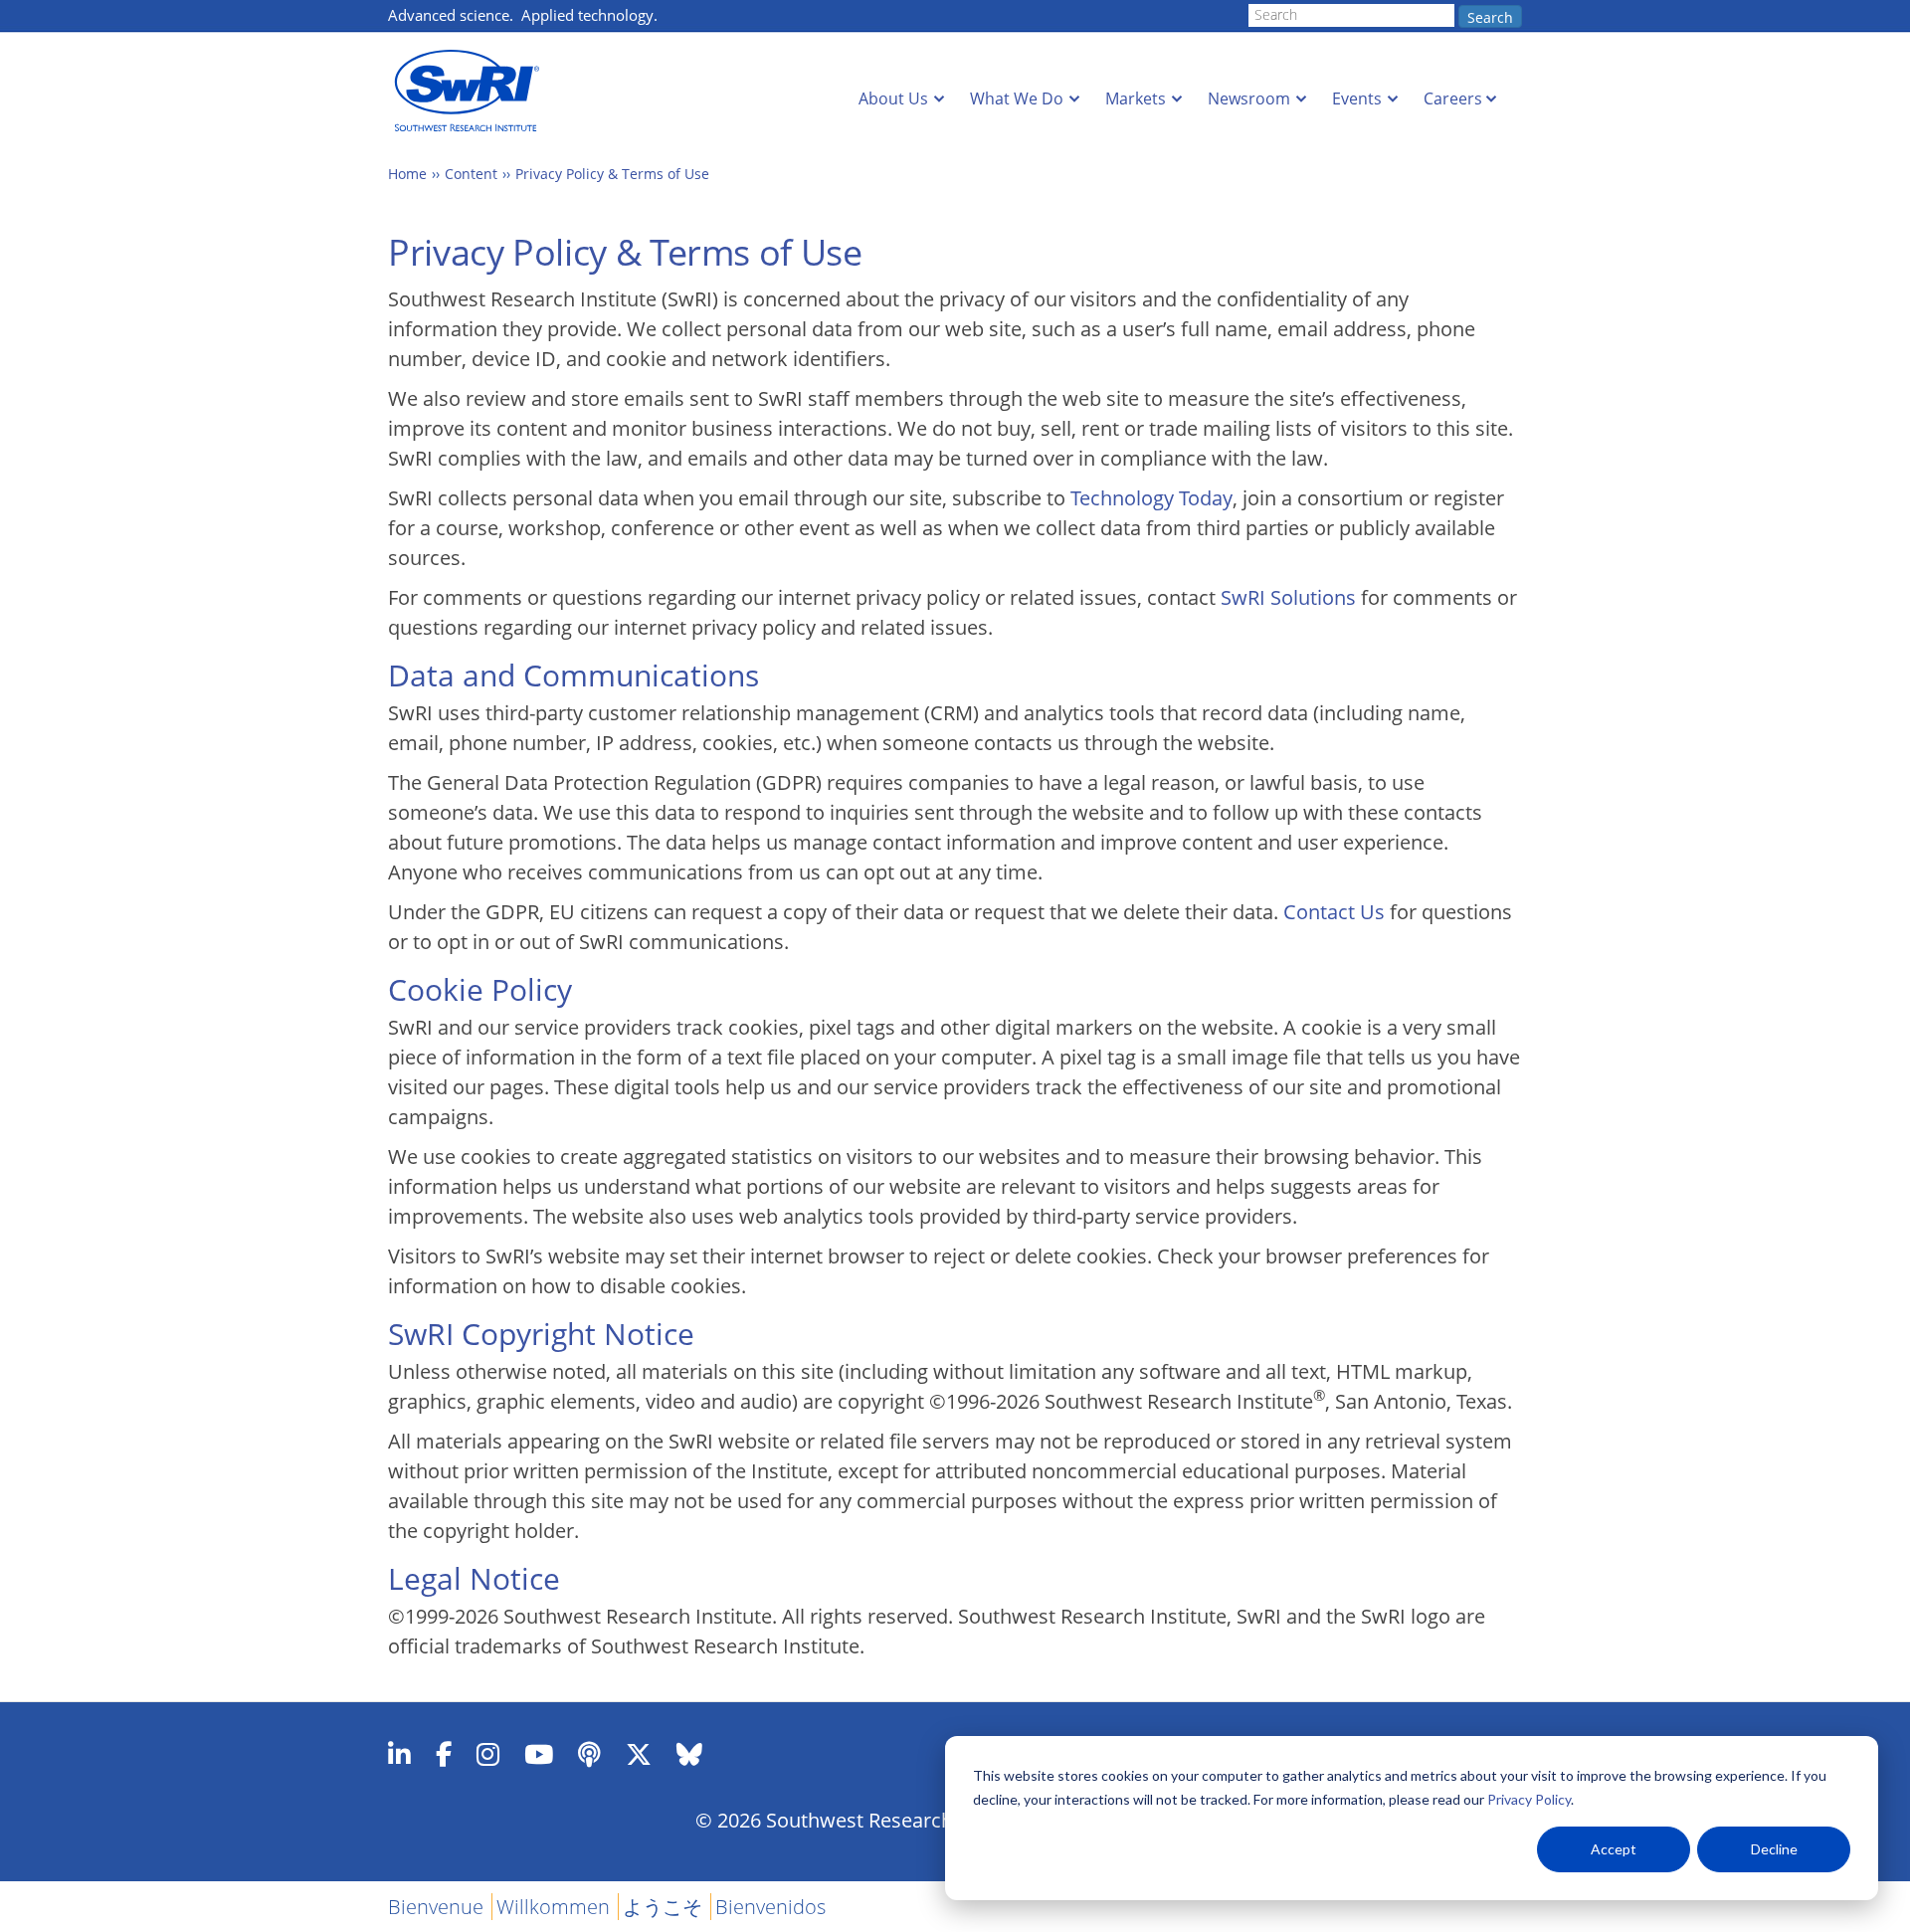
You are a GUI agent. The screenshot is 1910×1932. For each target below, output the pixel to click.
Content (471, 174)
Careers (1453, 98)
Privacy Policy (1529, 1799)
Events (1357, 98)
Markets (1136, 98)
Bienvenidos (770, 1907)
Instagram (488, 1754)
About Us (893, 98)
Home (407, 174)
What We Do (1017, 98)
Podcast (589, 1754)
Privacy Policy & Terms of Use (612, 174)
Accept (1614, 1849)
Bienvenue (436, 1907)
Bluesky (689, 1754)
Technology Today (1151, 498)
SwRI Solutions (1288, 597)
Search (1490, 17)
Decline (1774, 1849)
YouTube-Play (539, 1754)
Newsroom (1249, 98)
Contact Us (1334, 912)
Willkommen (553, 1907)
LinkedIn (399, 1754)
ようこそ (663, 1907)
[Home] (473, 91)
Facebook (444, 1754)
